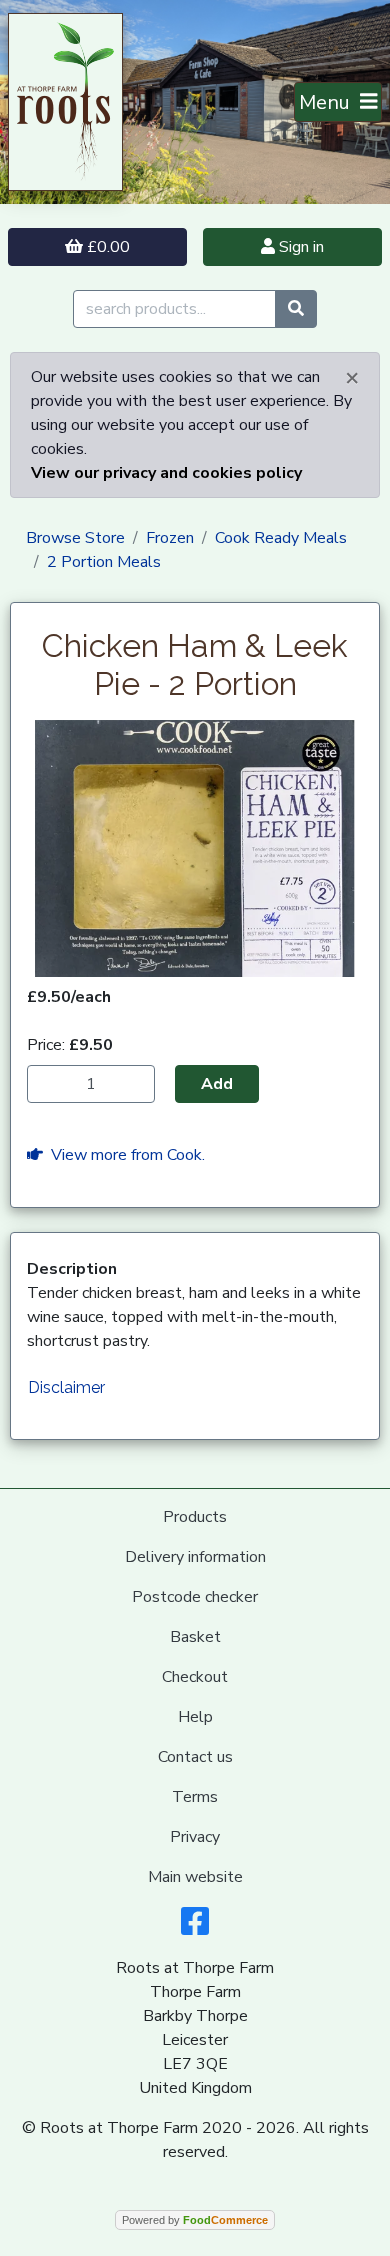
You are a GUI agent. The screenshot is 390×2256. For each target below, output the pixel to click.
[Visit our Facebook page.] (195, 1928)
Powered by (195, 2220)
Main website (195, 1877)
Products (195, 1517)
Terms (195, 1797)
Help (195, 1717)
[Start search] (296, 309)
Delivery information (195, 1557)
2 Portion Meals (104, 562)
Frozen (170, 538)
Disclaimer (66, 1387)
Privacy (195, 1837)
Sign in (299, 247)
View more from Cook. (124, 1155)
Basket (195, 1637)
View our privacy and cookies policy (166, 473)
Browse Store (75, 538)
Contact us (195, 1757)
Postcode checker (195, 1597)
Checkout (195, 1677)
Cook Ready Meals (281, 538)
